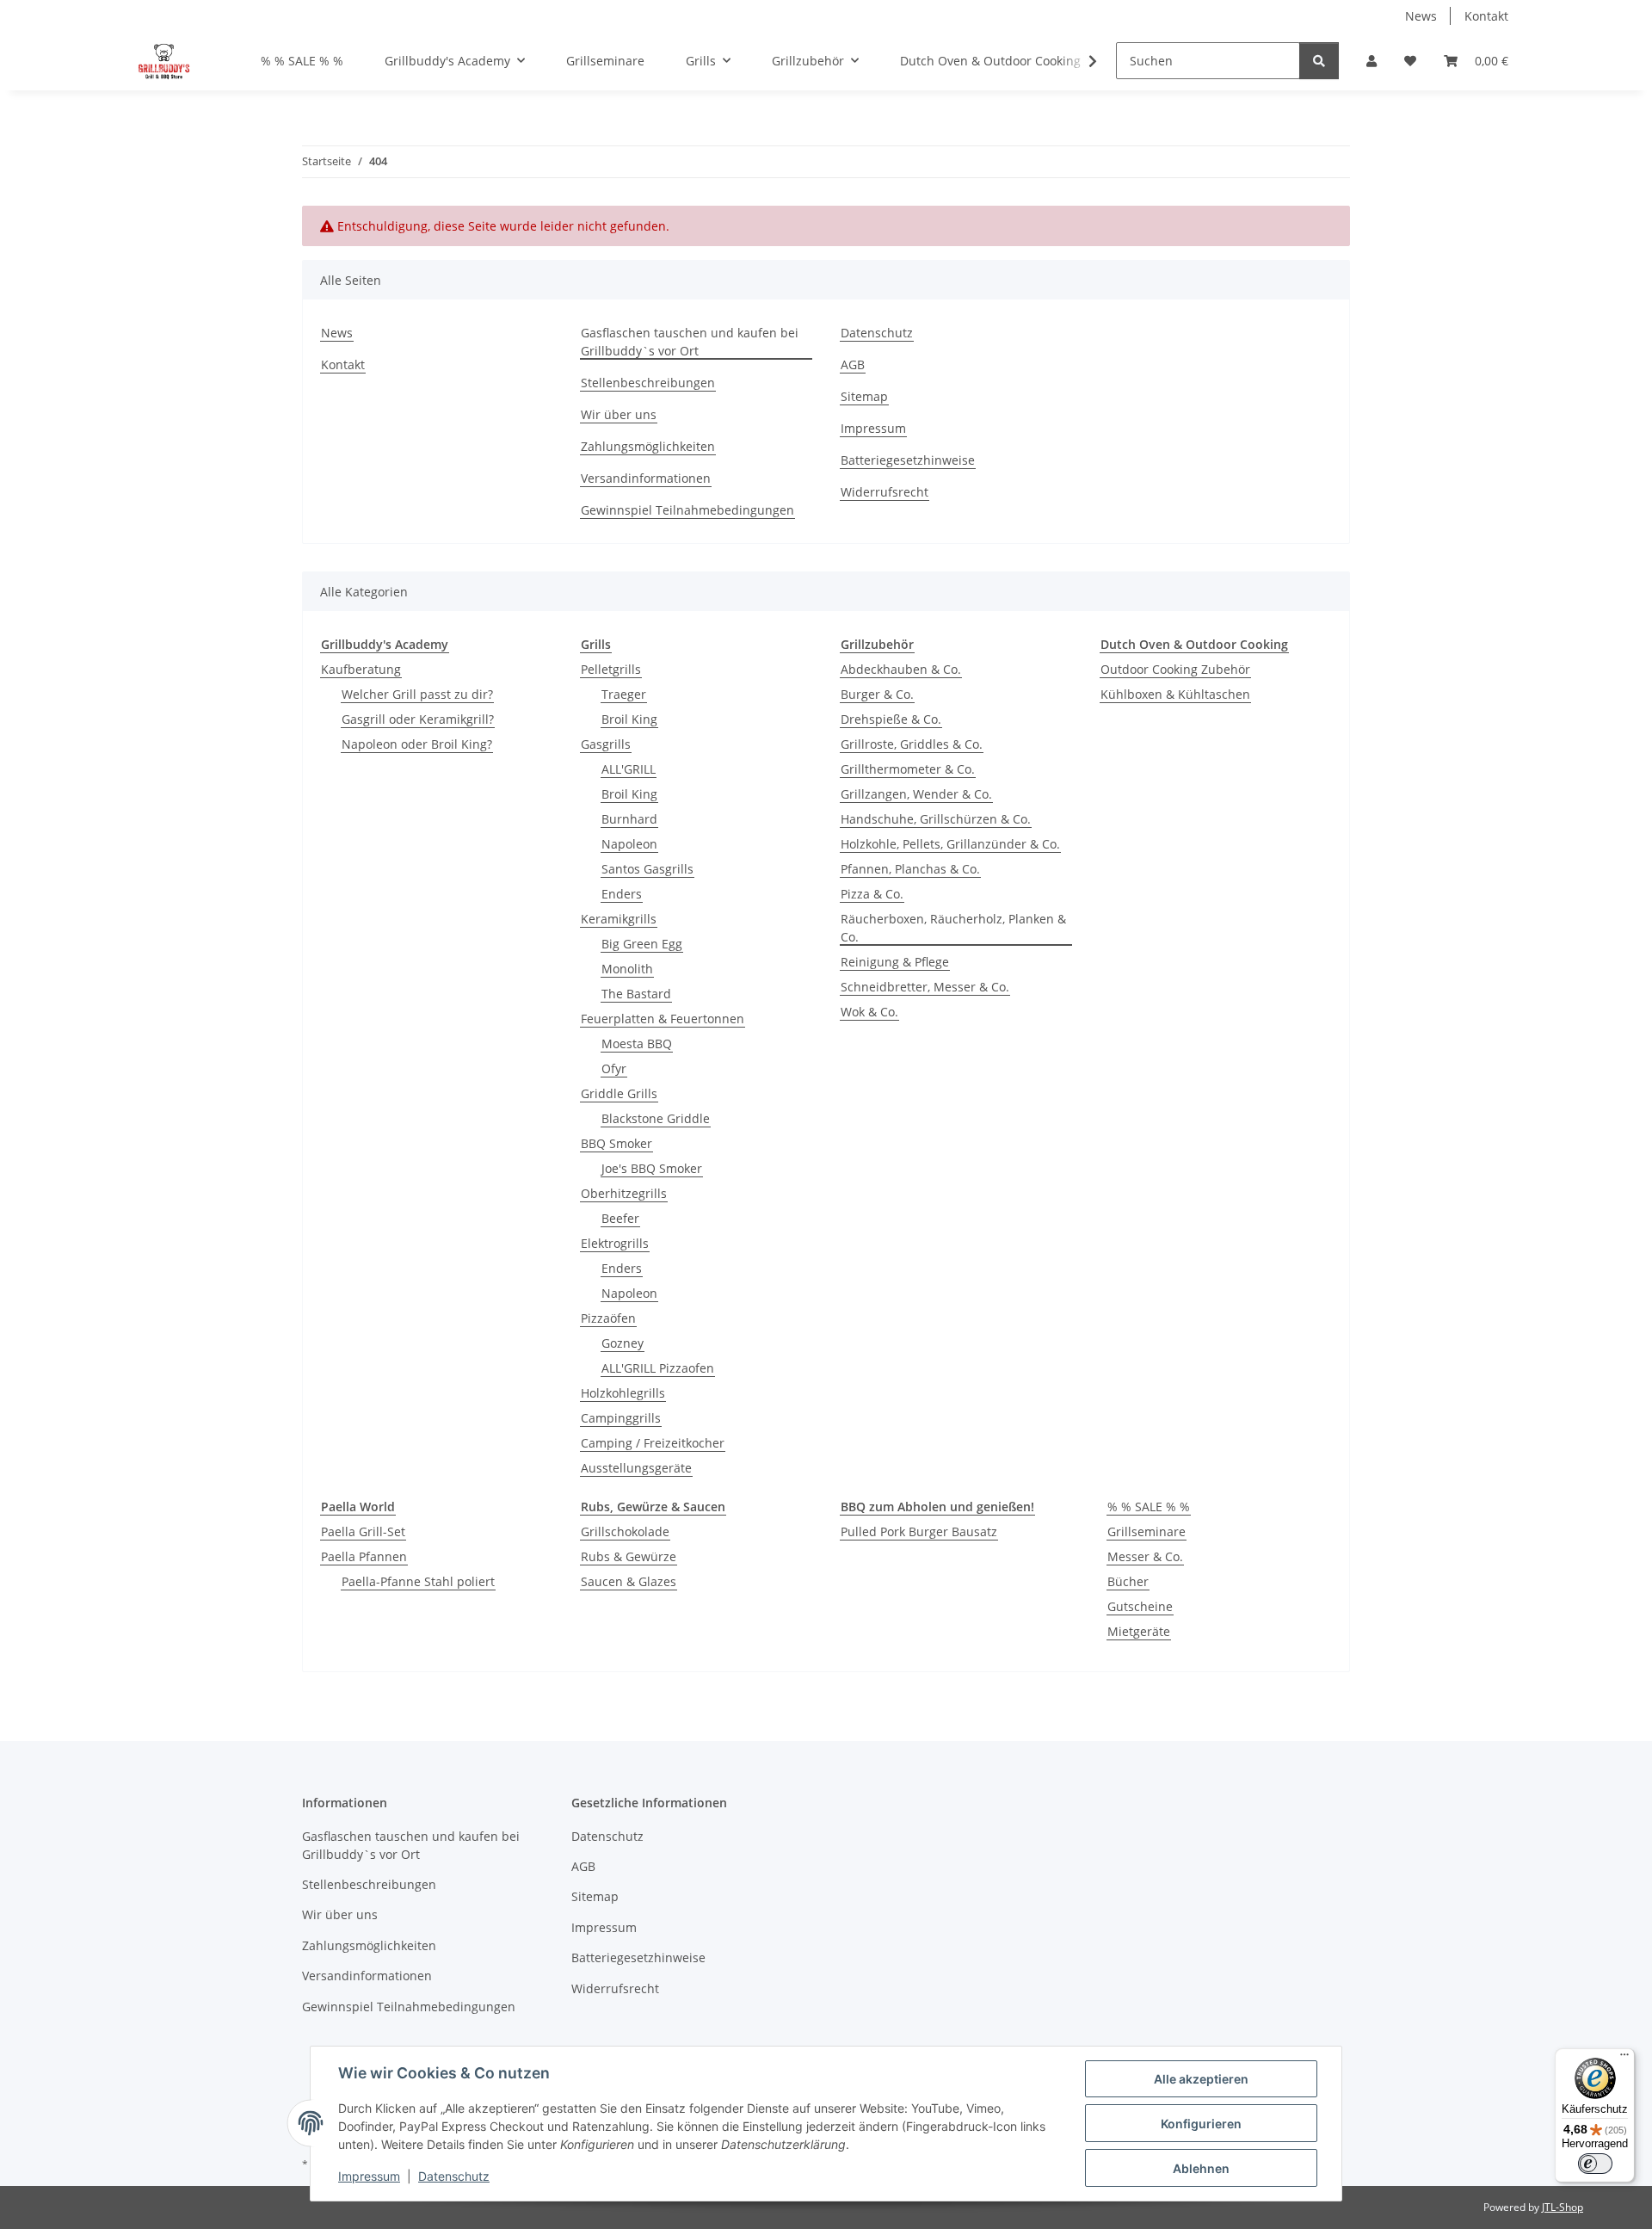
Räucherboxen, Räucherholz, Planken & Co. (953, 928)
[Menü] (1624, 2059)
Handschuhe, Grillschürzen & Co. (936, 819)
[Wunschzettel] (1410, 61)
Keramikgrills (619, 919)
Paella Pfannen (364, 1556)
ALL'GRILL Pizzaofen (658, 1368)
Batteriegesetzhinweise (908, 460)
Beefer (620, 1218)
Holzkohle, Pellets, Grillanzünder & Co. (950, 844)
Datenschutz (454, 2176)
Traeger (624, 694)
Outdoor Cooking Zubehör (1175, 669)
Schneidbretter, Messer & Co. (925, 987)
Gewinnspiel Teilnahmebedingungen (687, 510)
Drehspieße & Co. (891, 719)
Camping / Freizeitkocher (653, 1443)
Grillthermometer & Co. (908, 769)
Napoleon (629, 844)
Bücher (1128, 1581)
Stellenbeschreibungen (648, 383)
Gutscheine (1140, 1606)
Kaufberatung (361, 669)
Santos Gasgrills (647, 869)
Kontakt (1486, 16)
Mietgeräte (1139, 1631)
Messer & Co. (1145, 1556)
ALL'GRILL (629, 769)
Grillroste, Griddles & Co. (912, 744)
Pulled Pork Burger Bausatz (919, 1531)
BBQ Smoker (616, 1143)
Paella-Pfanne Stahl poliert (418, 1581)
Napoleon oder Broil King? (417, 744)
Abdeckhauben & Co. (901, 669)
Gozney (623, 1343)
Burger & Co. (877, 694)
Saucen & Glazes (629, 1581)
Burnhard (629, 819)
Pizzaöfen (608, 1318)
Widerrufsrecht (885, 492)
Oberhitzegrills (624, 1193)
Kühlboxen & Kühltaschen (1175, 694)
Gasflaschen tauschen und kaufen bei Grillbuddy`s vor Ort (690, 342)
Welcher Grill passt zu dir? (417, 694)
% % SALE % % (1149, 1507)
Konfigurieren (1201, 2124)
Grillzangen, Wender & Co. (916, 794)
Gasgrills (606, 744)
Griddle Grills (619, 1093)
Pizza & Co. (872, 894)
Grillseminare (1147, 1531)
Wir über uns (619, 414)
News (1421, 16)
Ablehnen (1201, 2168)
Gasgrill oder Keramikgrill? (418, 719)
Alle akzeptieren (1201, 2079)
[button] (1372, 61)
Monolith (627, 969)
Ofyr (614, 1068)
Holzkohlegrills (623, 1393)
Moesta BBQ (637, 1043)
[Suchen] (1319, 61)
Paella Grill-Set (363, 1531)
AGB (853, 364)
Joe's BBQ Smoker (652, 1168)
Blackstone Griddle (656, 1118)
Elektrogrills (615, 1243)
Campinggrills (621, 1418)
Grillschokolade (625, 1531)
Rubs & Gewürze (629, 1556)
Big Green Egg (642, 944)
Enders (622, 894)
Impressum (369, 2176)
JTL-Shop (1563, 2207)
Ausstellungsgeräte (636, 1468)
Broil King (629, 719)
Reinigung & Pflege (895, 962)
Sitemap (864, 396)
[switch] (1595, 2164)
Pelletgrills (611, 669)
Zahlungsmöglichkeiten (648, 446)
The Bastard (636, 994)
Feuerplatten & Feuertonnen (663, 1019)
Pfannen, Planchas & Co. (910, 869)
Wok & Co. (869, 1012)
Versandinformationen (646, 478)
